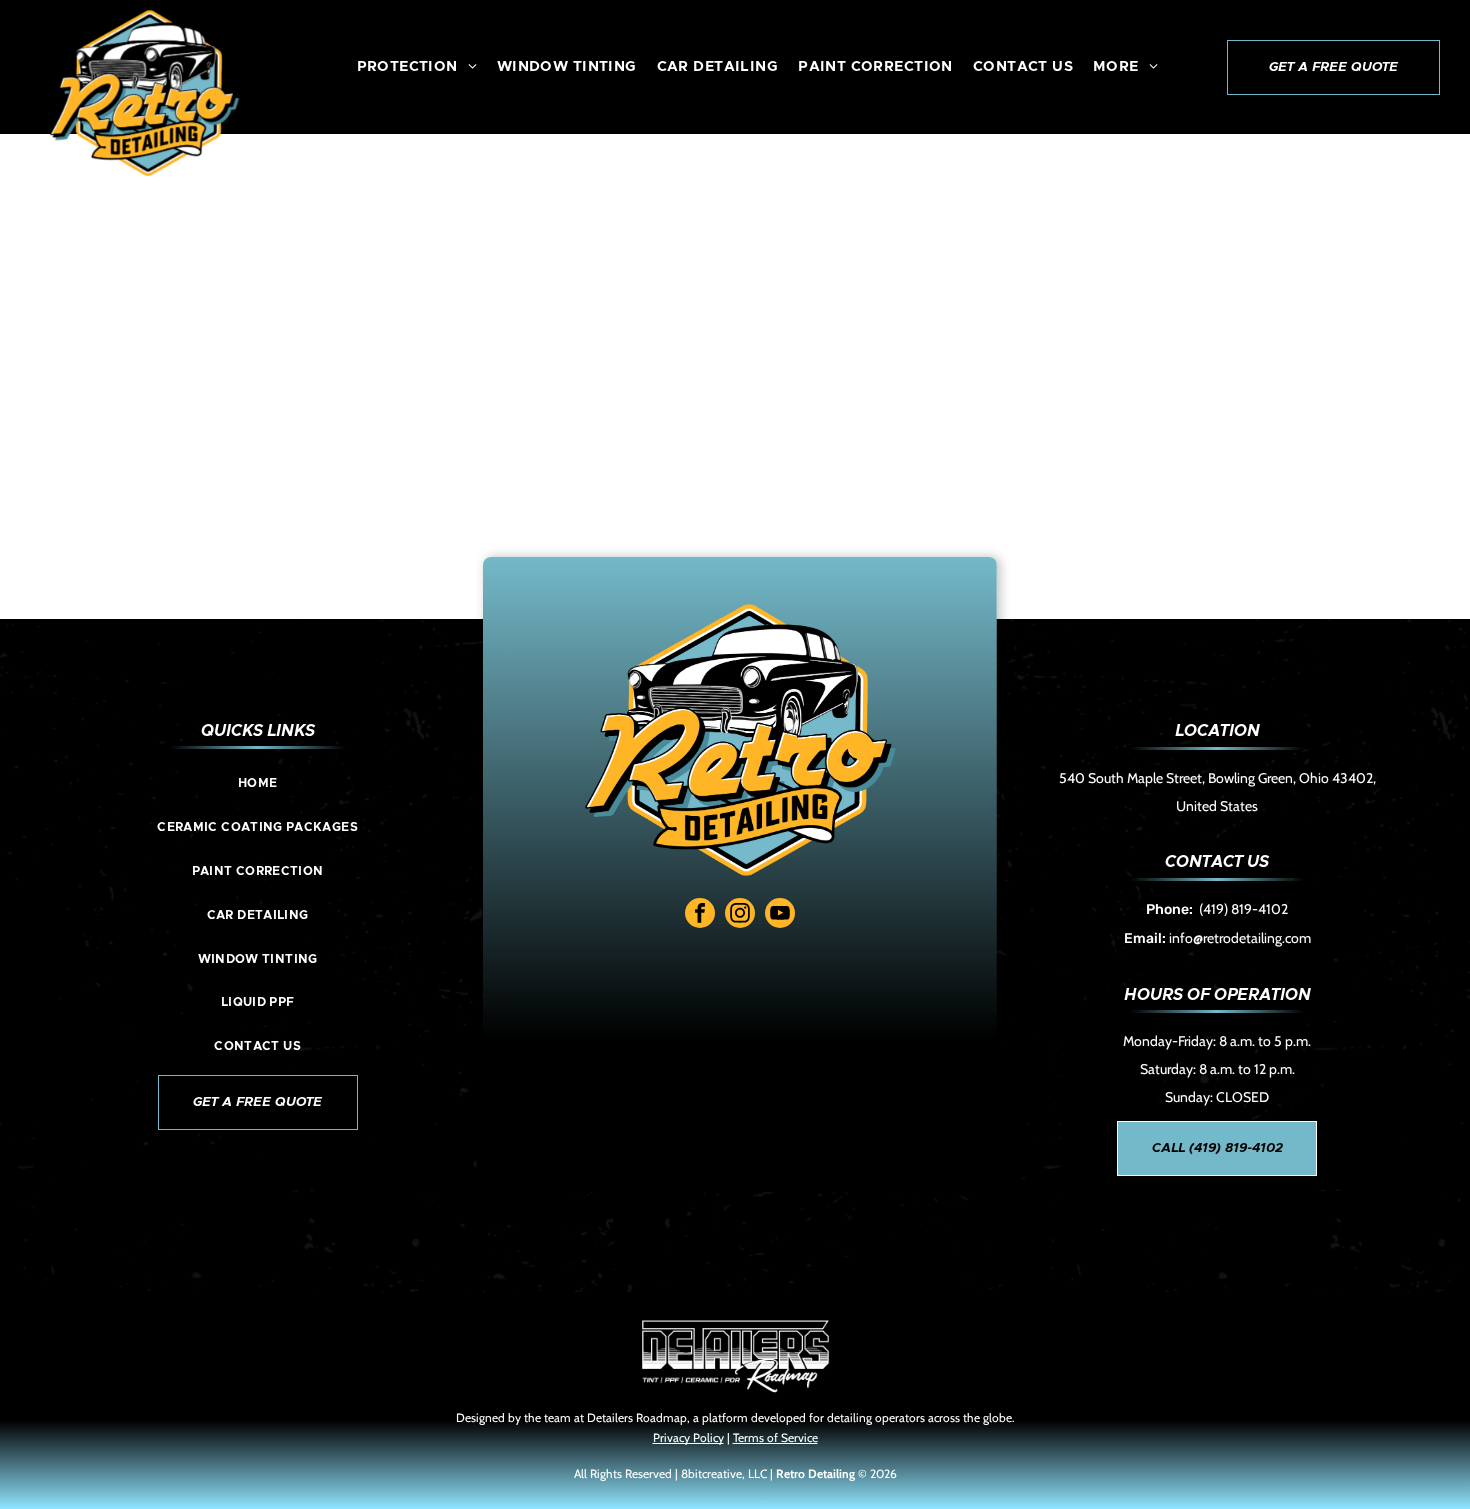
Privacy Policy (688, 1437)
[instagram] (740, 915)
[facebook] (700, 915)
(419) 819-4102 (1243, 909)
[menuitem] (417, 67)
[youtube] (780, 915)
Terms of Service (775, 1437)
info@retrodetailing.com (1240, 938)
